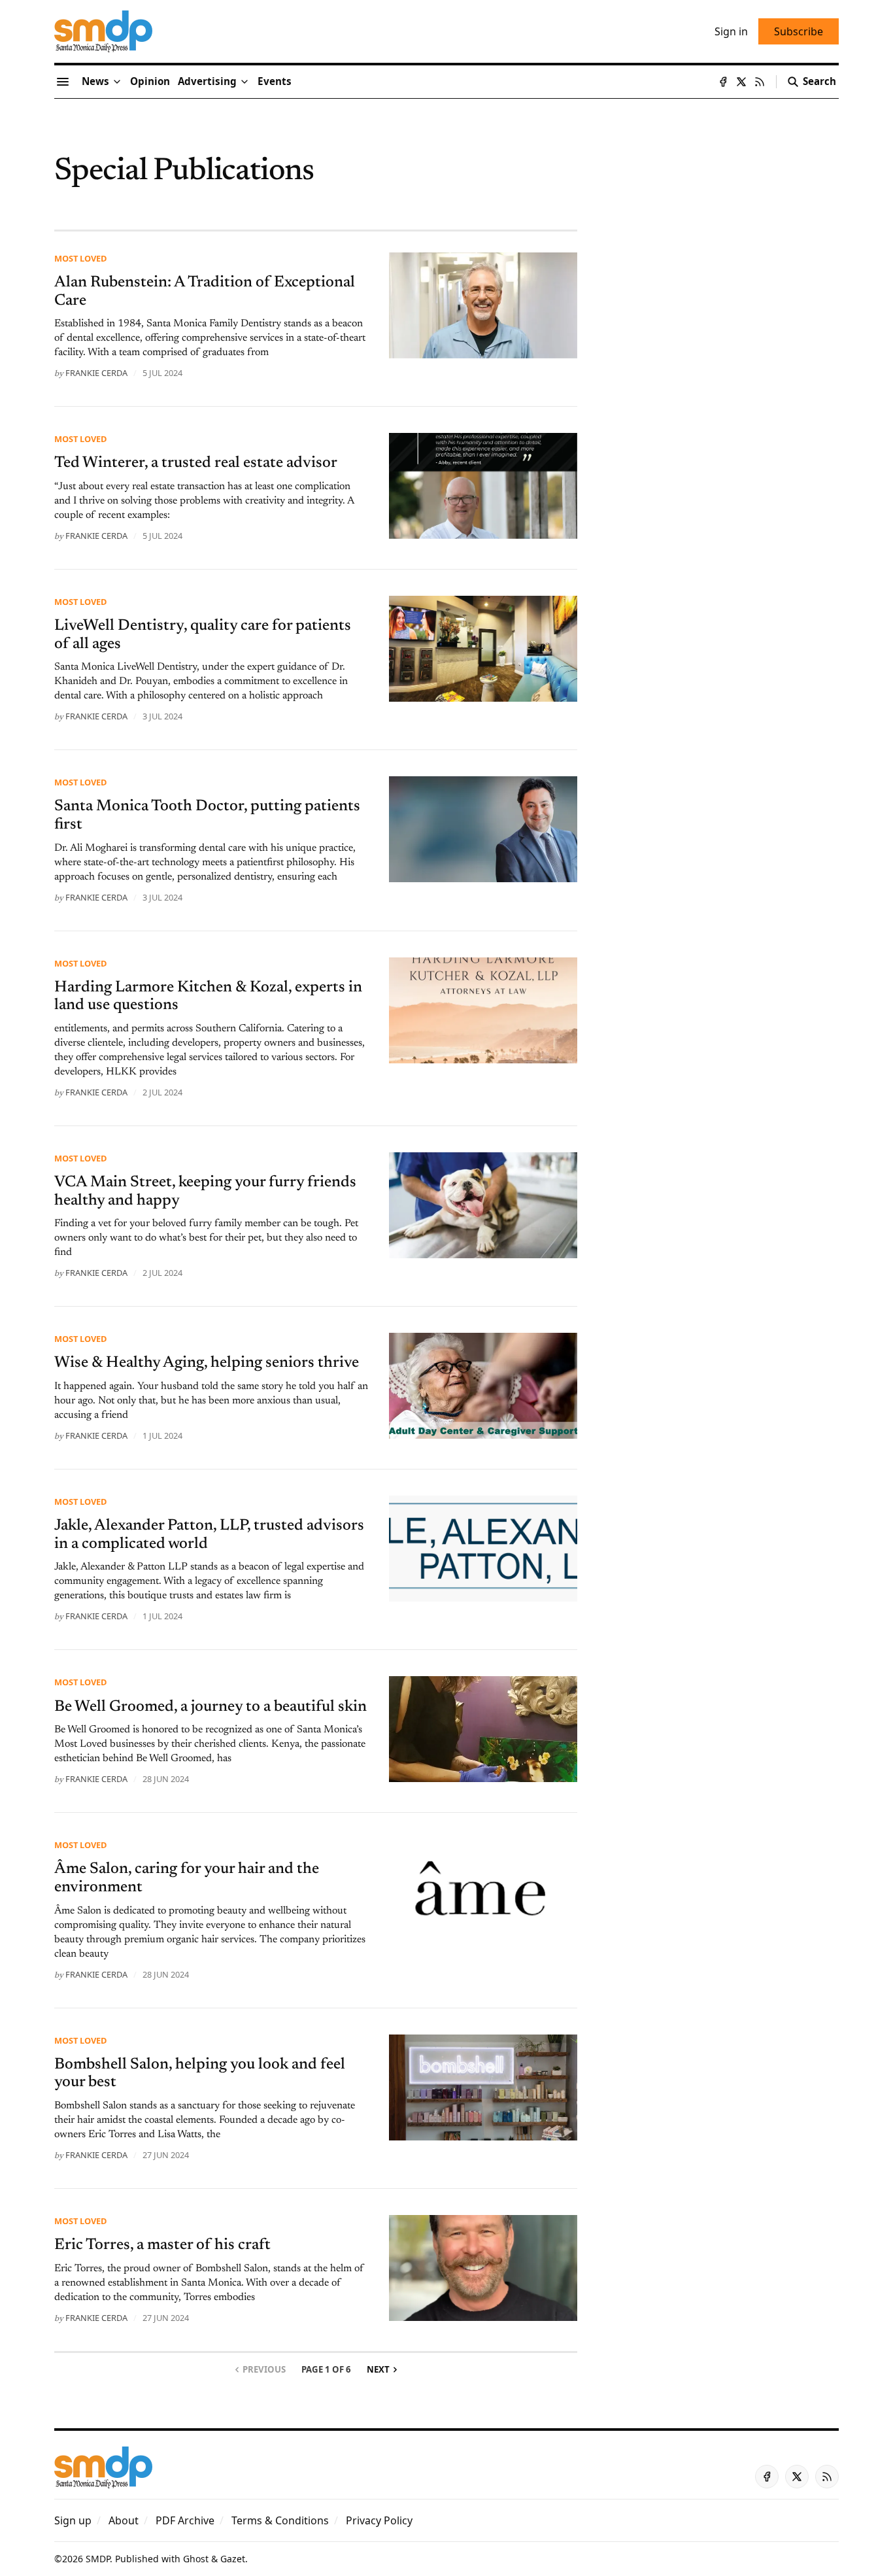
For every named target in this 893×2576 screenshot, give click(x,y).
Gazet (233, 2559)
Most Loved (80, 258)
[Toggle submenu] (117, 82)
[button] (207, 82)
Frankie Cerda (96, 373)
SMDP (98, 2559)
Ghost (196, 2559)
